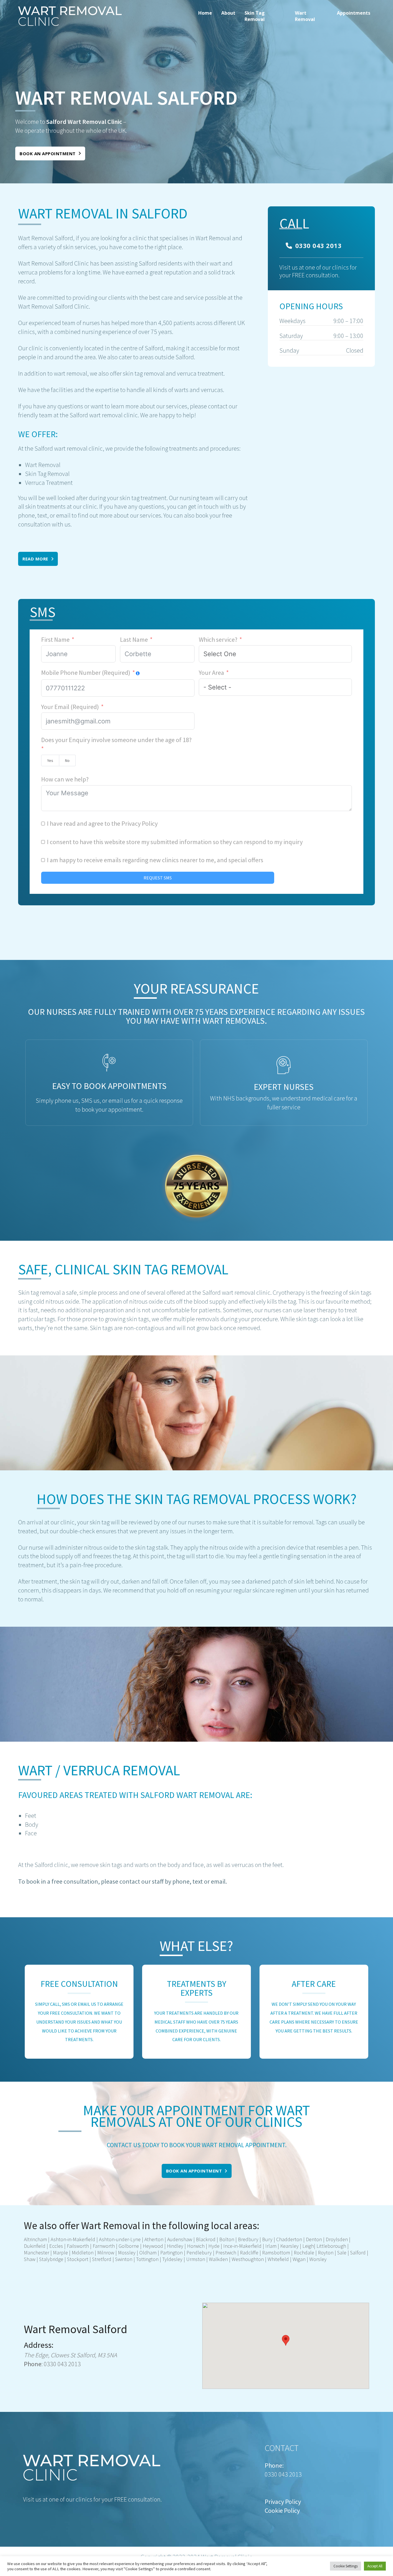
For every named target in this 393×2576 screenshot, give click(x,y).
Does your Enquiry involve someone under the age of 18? (116, 740)
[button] (286, 2340)
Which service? (218, 639)
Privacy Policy (140, 823)
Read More (35, 559)
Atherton (153, 2239)
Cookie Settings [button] (346, 2566)
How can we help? (65, 779)
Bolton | (227, 2239)
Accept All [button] (375, 2566)
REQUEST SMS (158, 878)
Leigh (308, 2246)
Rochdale (304, 2253)
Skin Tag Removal (255, 16)
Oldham (148, 2253)
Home (205, 13)
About (228, 13)
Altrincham (35, 2239)
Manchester (37, 2253)
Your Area (211, 673)
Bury (267, 2239)
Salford (358, 2253)
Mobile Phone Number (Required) (86, 673)
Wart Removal (305, 16)
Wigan (299, 2259)
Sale (342, 2253)
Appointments (354, 13)
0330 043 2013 (318, 245)
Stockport (78, 2259)
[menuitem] (205, 16)
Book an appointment (48, 153)
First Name (55, 639)
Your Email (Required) (70, 707)
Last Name (134, 639)
